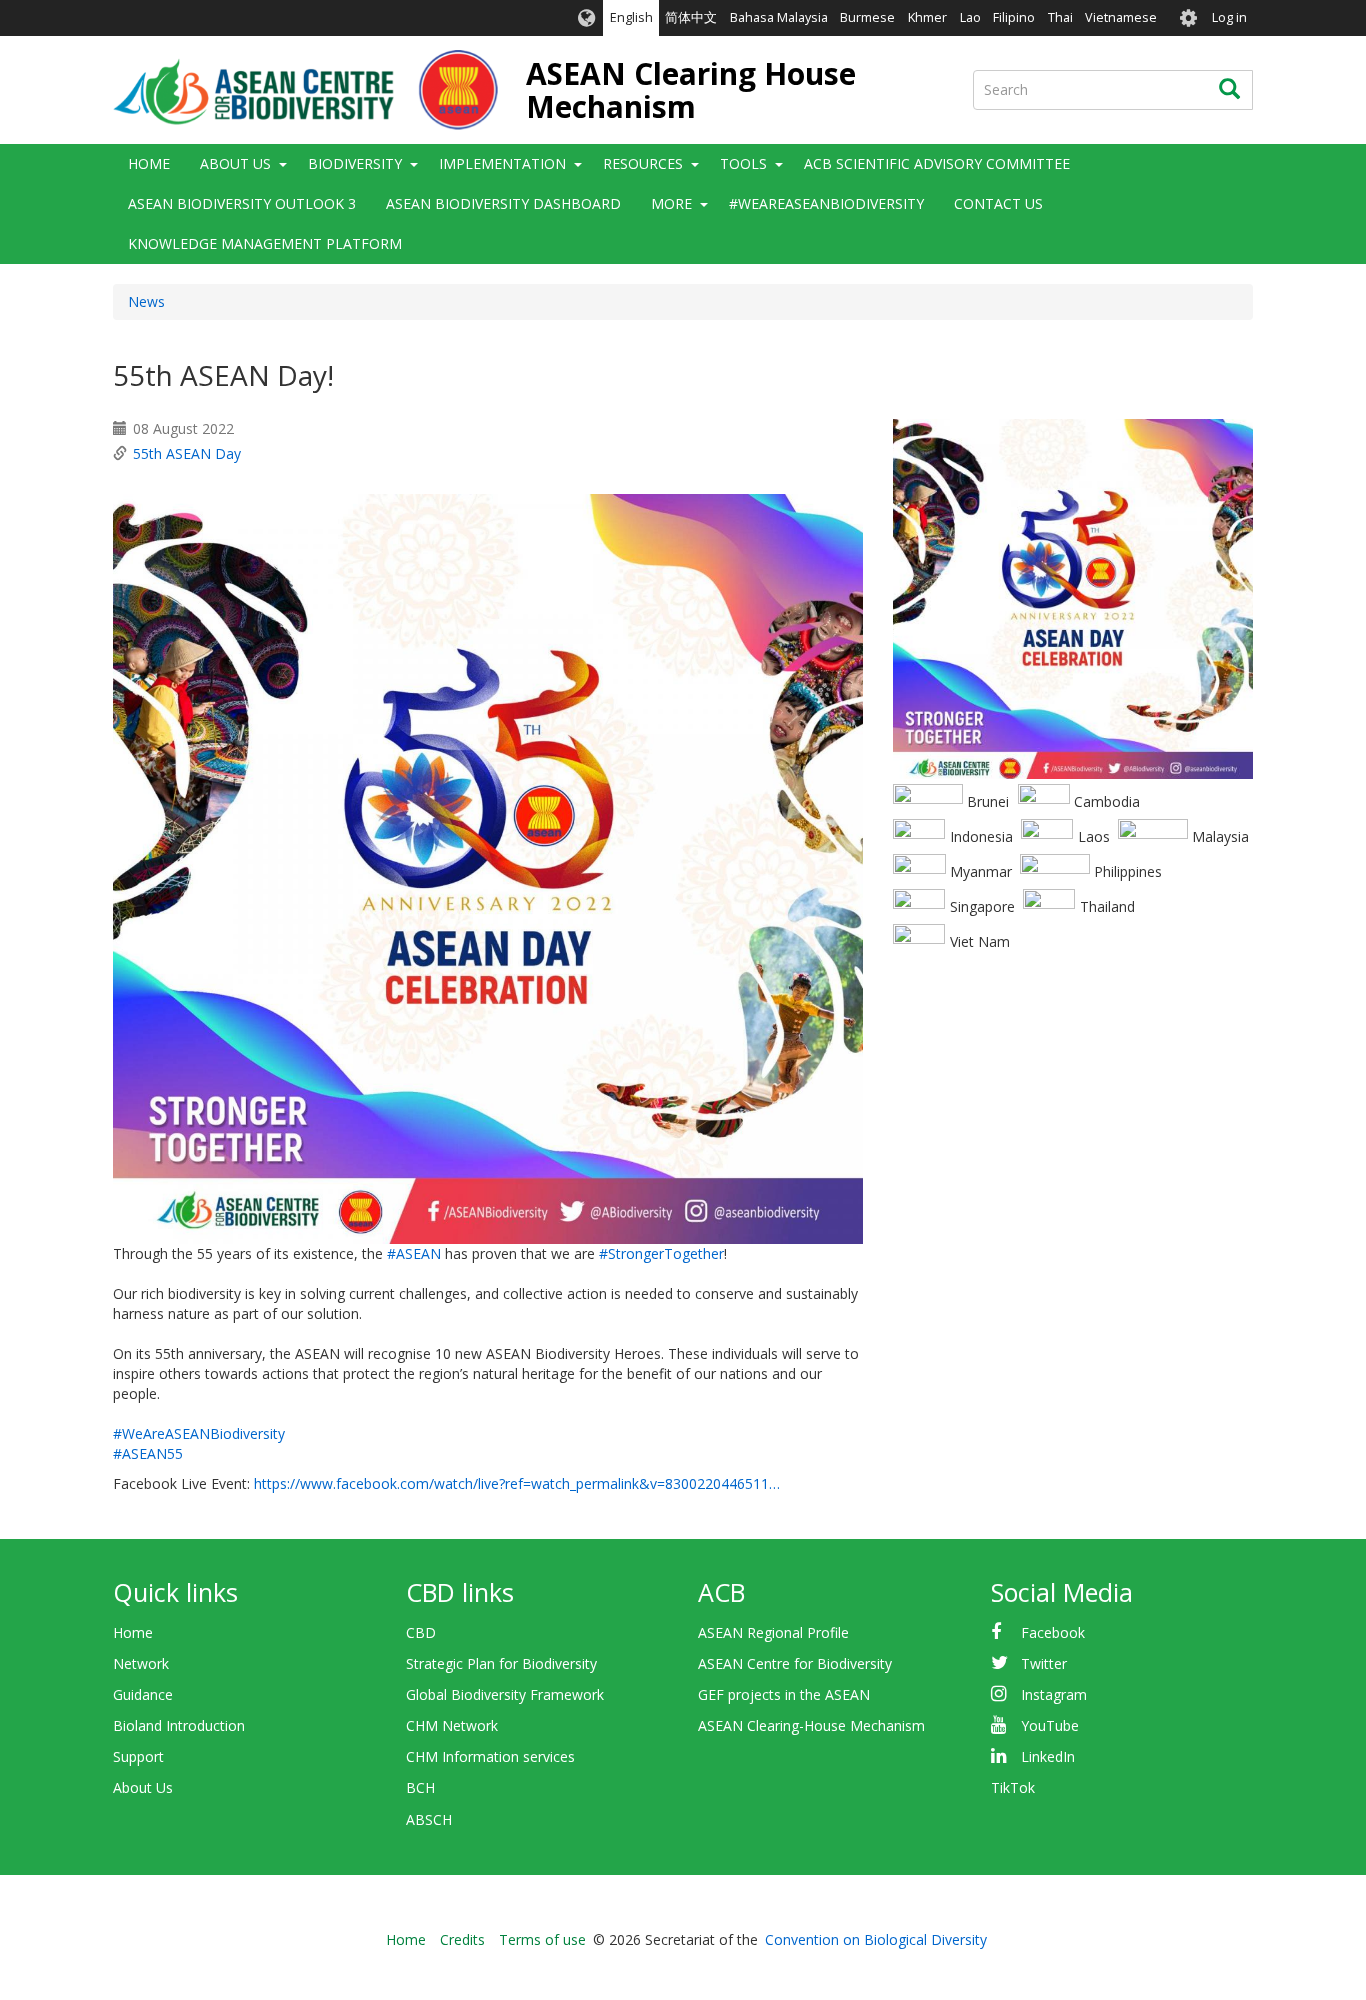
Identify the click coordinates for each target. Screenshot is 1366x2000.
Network (141, 1663)
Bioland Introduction (179, 1725)
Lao (970, 17)
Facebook (1053, 1632)
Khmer (927, 17)
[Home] (305, 90)
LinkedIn (1048, 1756)
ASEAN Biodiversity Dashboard (503, 203)
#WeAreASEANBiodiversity (826, 203)
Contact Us (998, 203)
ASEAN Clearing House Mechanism (691, 90)
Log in (1229, 17)
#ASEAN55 (148, 1453)
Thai (1060, 17)
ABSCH (429, 1819)
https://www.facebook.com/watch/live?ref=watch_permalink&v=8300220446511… (517, 1483)
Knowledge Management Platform (265, 243)
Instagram (1054, 1694)
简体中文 (691, 17)
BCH (420, 1787)
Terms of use (542, 1939)
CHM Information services (490, 1756)
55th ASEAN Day (187, 453)
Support (138, 1756)
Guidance (143, 1694)
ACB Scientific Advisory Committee (937, 163)
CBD (421, 1632)
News (146, 301)
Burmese (867, 17)
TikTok (1013, 1787)
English (631, 17)
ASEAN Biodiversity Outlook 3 (242, 203)
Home (149, 163)
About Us (143, 1787)
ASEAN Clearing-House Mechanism (811, 1725)
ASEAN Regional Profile (773, 1632)
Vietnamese (1121, 17)
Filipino (1014, 17)
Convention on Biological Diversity (876, 1939)
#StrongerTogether (661, 1253)
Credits (462, 1939)
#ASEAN (414, 1253)
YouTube (1050, 1725)
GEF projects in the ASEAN (784, 1694)
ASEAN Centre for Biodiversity (795, 1663)
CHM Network (452, 1725)
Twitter (1044, 1663)
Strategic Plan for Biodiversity (501, 1663)
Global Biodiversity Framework (505, 1694)
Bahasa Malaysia (779, 17)
